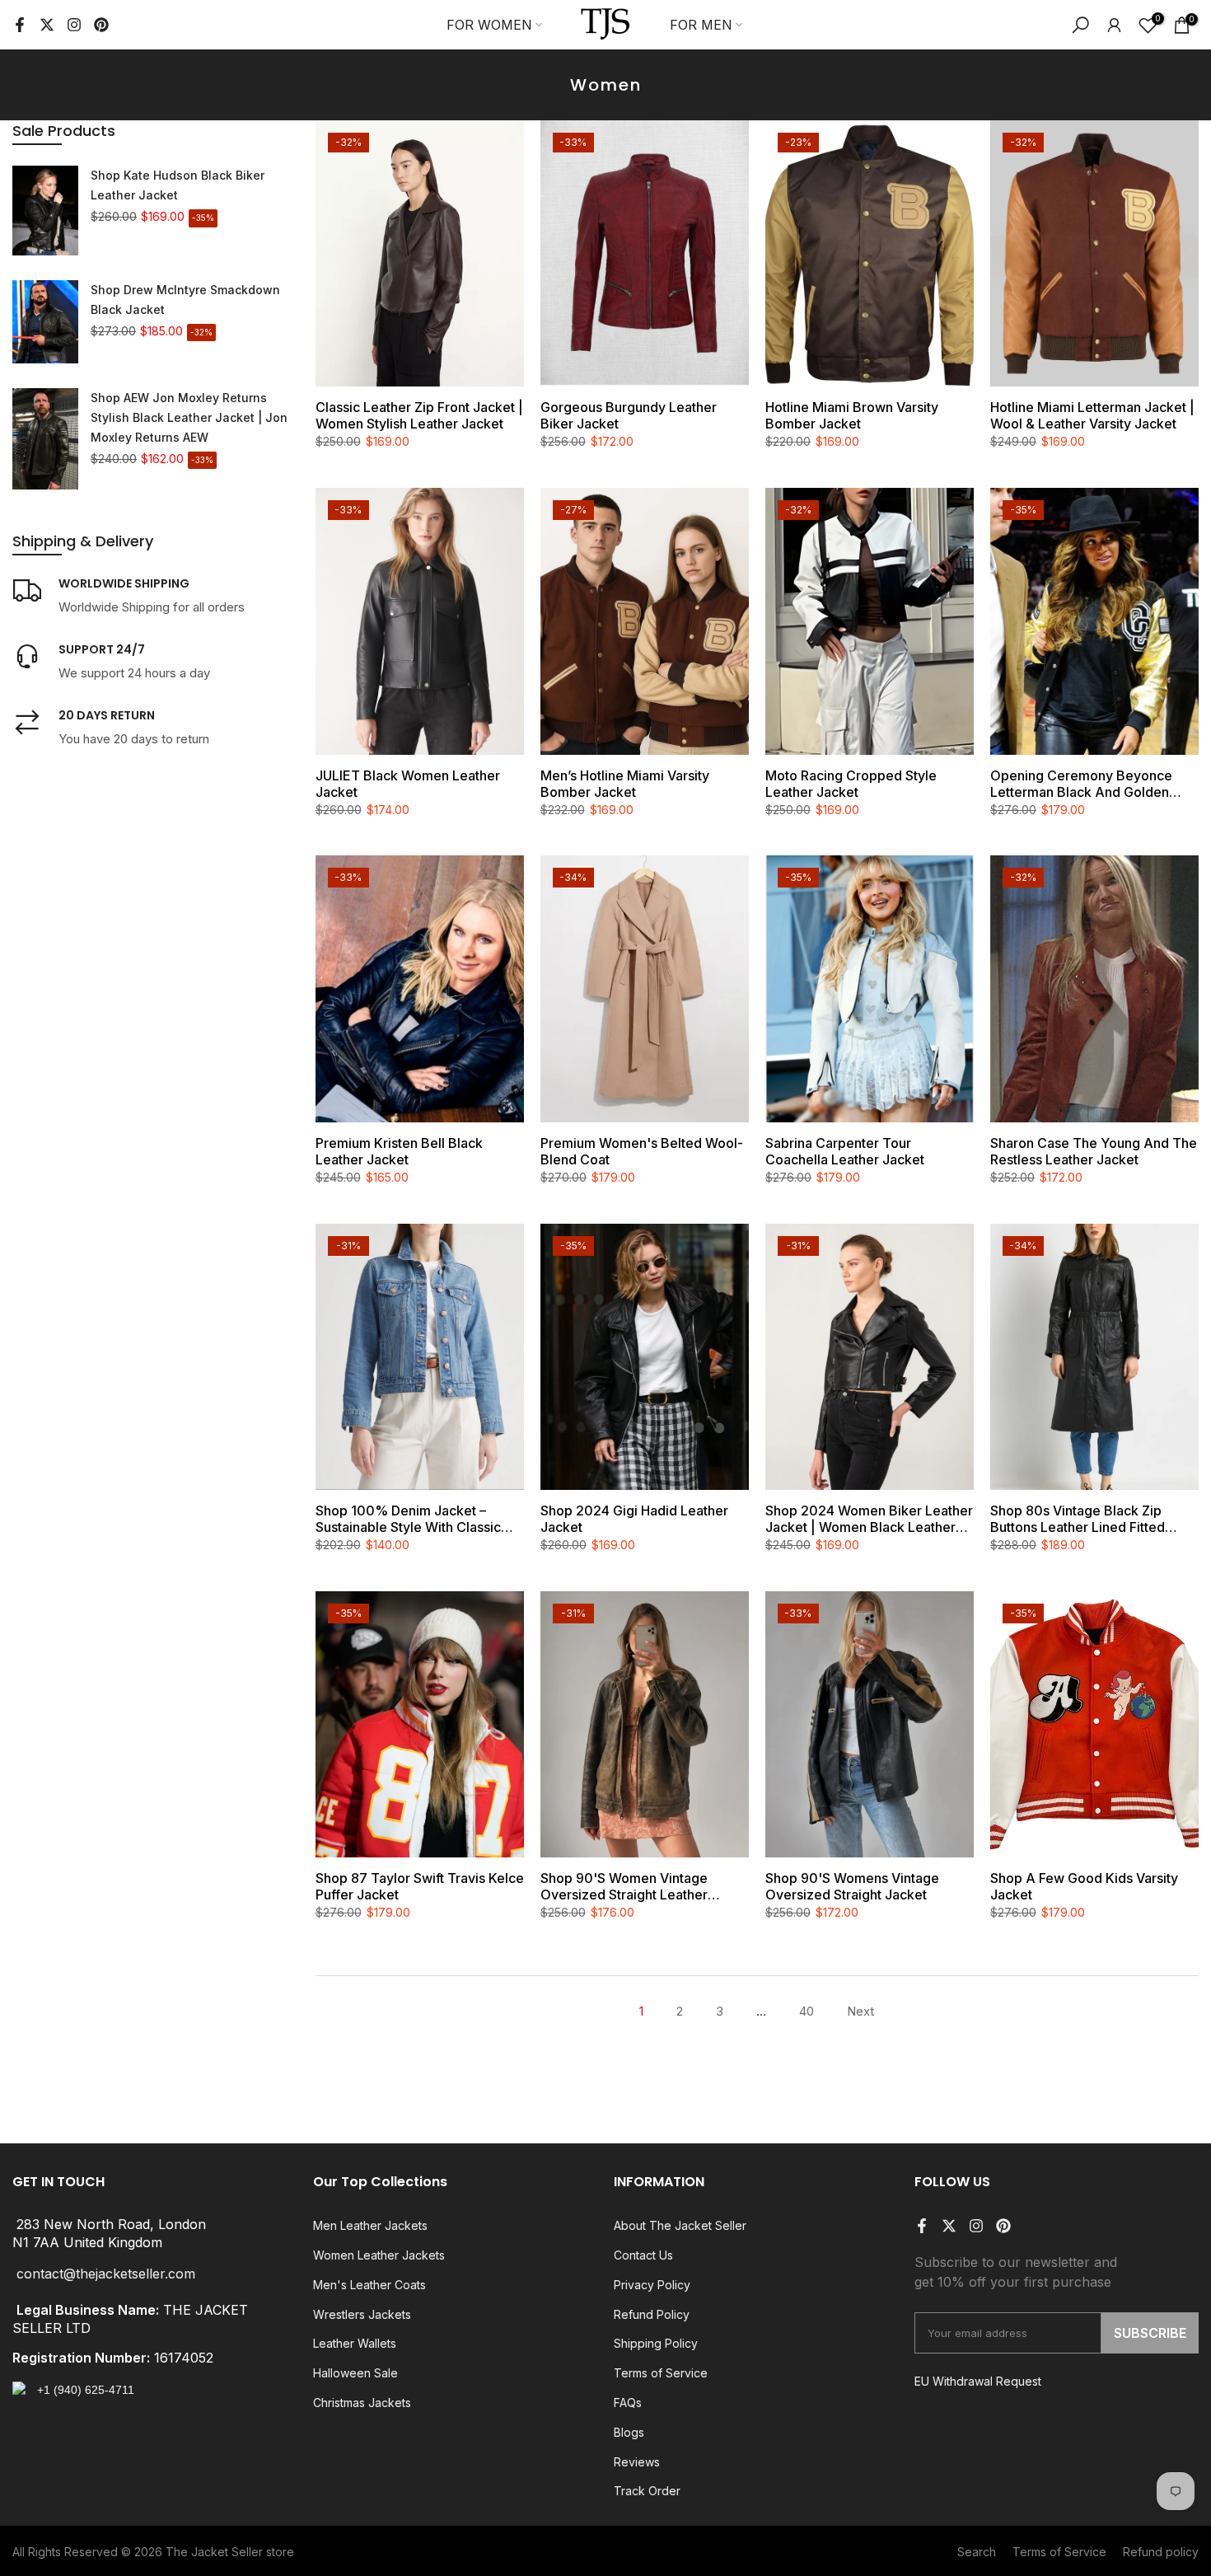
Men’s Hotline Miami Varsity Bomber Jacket (625, 784)
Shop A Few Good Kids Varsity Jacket (1084, 1886)
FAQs (628, 2403)
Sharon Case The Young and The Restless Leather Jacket (1094, 1151)
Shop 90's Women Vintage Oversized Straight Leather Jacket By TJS (624, 1886)
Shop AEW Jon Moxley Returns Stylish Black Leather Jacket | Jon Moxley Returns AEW (189, 417)
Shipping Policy (656, 2343)
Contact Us (643, 2255)
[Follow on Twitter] (47, 25)
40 (807, 2011)
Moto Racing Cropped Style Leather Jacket (851, 784)
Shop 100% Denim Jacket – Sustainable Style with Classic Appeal (408, 1519)
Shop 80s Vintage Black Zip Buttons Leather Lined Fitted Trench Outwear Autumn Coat (1082, 1519)
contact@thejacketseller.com (106, 2274)
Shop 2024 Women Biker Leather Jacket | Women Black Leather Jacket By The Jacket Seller (869, 1519)
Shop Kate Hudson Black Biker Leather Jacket (178, 185)
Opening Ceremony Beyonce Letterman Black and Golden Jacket (1081, 784)
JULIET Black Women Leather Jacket (408, 784)
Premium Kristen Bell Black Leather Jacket (399, 1151)
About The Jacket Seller (680, 2225)
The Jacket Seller (214, 2552)
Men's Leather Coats (369, 2285)
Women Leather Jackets (379, 2255)
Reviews (637, 2462)
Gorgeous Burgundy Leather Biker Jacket (629, 415)
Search (977, 2552)
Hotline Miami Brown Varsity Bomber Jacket (852, 415)
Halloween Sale (355, 2373)
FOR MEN (701, 25)
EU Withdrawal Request (978, 2381)
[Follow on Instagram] (74, 25)
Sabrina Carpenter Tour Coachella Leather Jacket (845, 1151)
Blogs (629, 2432)
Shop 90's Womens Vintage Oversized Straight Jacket (852, 1886)
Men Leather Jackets (370, 2225)
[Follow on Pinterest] (101, 25)
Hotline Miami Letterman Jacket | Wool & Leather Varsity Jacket (1092, 415)
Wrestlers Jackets (362, 2314)
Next (860, 2011)
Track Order (647, 2491)
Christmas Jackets (362, 2403)
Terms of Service (661, 2373)
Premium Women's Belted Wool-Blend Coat (642, 1151)
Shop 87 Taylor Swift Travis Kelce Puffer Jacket (420, 1886)
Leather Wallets (355, 2343)
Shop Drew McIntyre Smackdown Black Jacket (185, 300)
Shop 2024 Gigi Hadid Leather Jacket (634, 1519)
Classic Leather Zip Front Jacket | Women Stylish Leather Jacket (419, 415)
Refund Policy (652, 2314)
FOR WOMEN (489, 25)
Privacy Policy (652, 2285)
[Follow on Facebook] (20, 25)
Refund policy (1161, 2552)
